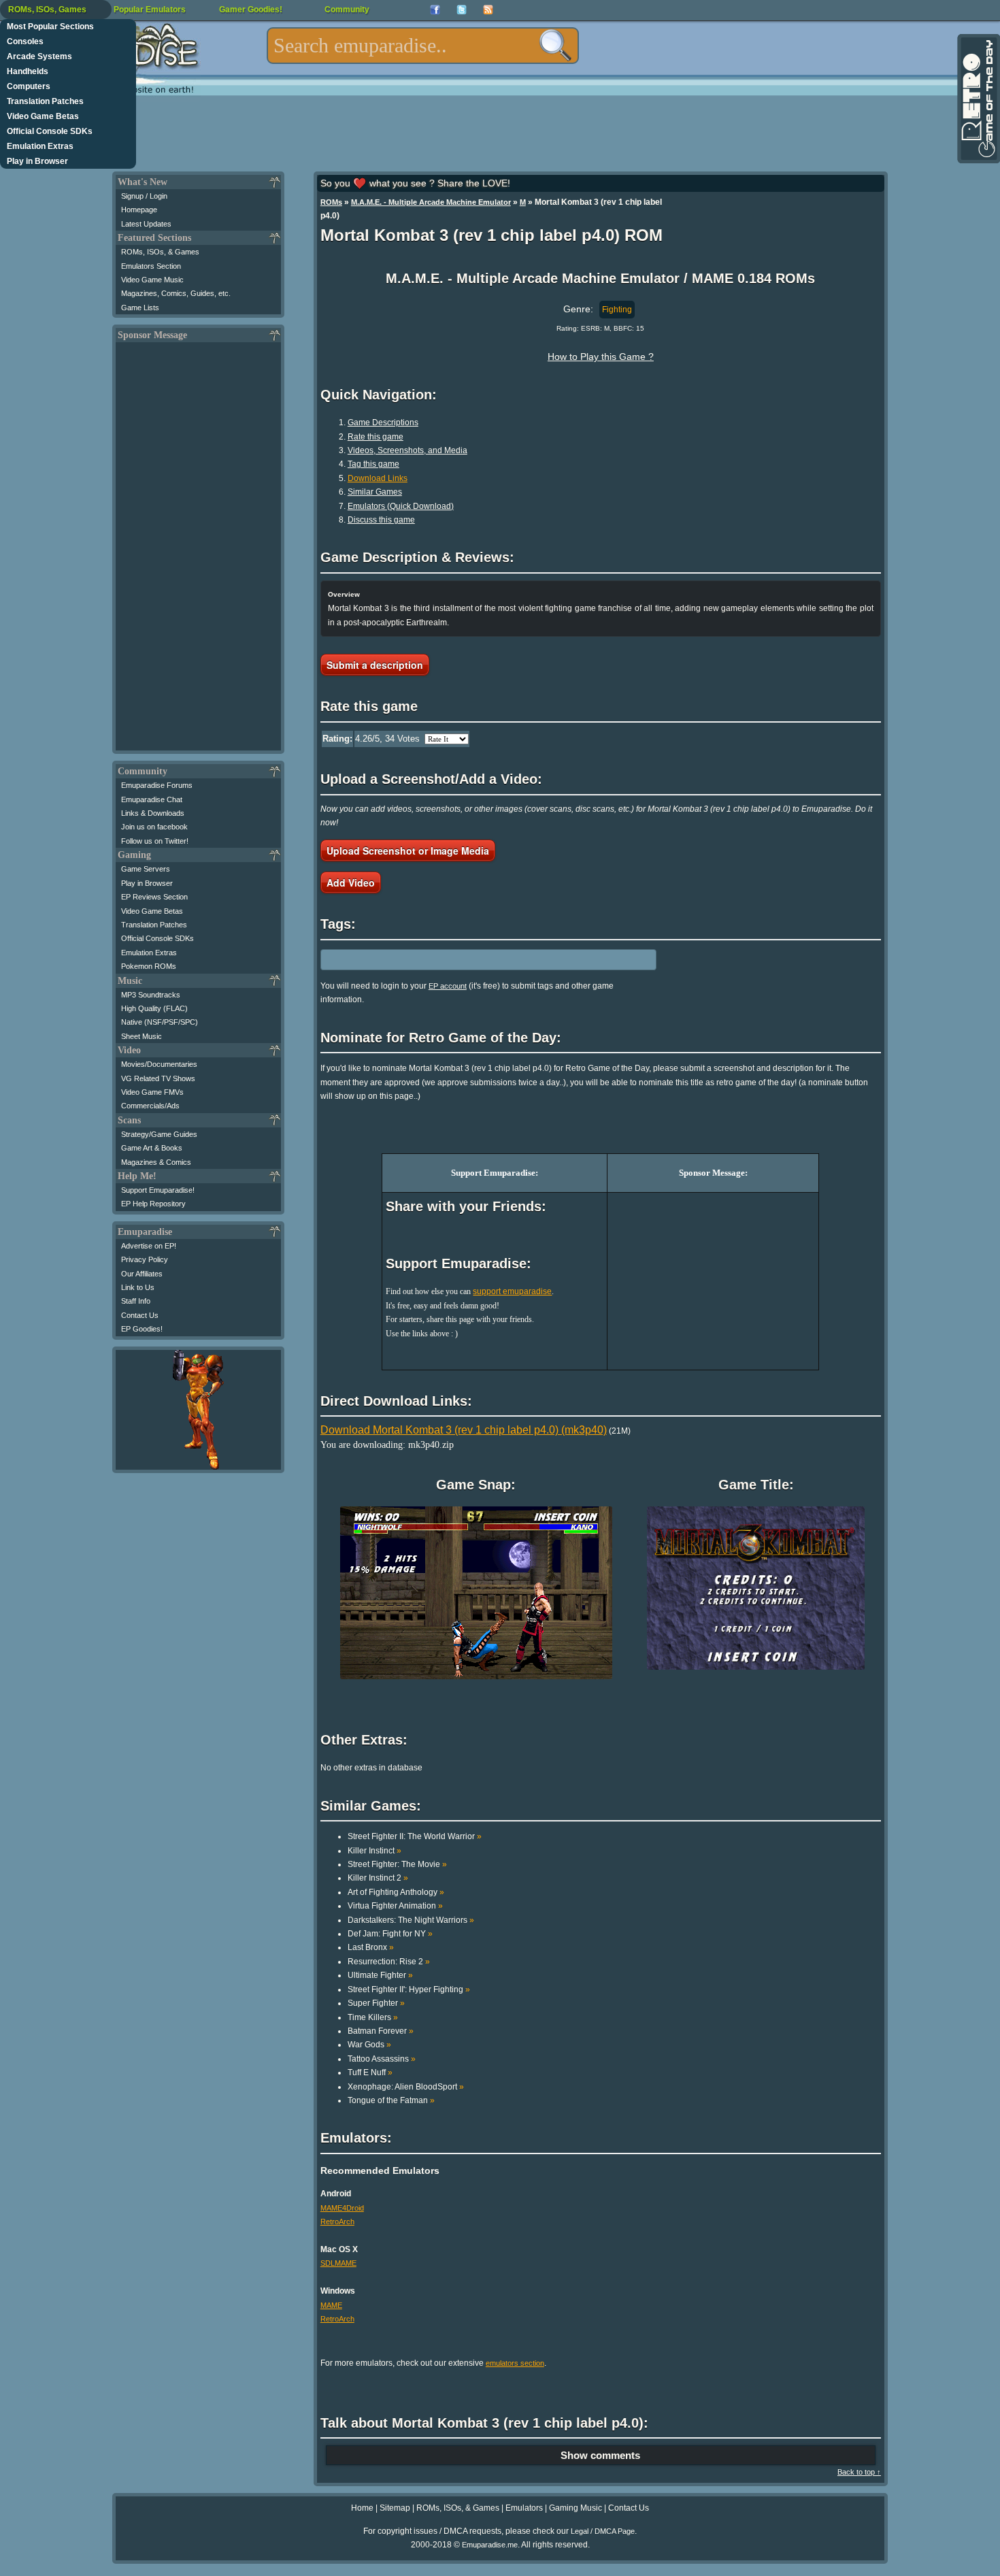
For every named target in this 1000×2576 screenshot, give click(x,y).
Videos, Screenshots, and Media (407, 450)
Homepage (139, 210)
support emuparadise (512, 1291)
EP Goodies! (142, 1329)
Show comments (600, 2455)
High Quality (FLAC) (154, 1008)
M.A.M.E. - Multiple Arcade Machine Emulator (431, 202)
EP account (448, 986)
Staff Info (136, 1301)
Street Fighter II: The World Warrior (415, 1836)
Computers (29, 86)
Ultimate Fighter (380, 1975)
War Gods (369, 2045)
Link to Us (138, 1287)
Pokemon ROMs (149, 966)
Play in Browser (37, 161)
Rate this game (376, 437)
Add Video (351, 882)
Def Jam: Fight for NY (390, 1934)
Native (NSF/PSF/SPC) (160, 1022)
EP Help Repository (153, 1204)
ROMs (331, 202)
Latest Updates (146, 224)
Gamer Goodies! (251, 10)
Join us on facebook (154, 827)
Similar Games (375, 492)
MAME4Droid (342, 2208)
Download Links (378, 478)
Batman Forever (381, 2031)
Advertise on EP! (149, 1246)
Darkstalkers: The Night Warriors (411, 1920)
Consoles (25, 42)
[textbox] (423, 46)
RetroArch (337, 2222)
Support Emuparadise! (158, 1190)
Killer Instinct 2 (378, 1878)
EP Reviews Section (154, 897)
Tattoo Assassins (382, 2059)
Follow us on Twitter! (155, 841)
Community (347, 10)
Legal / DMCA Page (603, 2531)
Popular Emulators (150, 10)
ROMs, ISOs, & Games (160, 252)
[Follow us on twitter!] (462, 10)
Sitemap (395, 2508)
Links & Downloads (153, 813)
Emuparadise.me (490, 2545)
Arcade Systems (39, 56)
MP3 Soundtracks (151, 995)
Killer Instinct (374, 1851)
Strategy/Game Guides (159, 1134)
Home (362, 2508)
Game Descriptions (383, 423)
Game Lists (140, 308)
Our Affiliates (142, 1274)
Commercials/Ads (150, 1106)
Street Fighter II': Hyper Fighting (409, 1989)
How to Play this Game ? (601, 357)
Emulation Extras (40, 146)
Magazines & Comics (156, 1162)
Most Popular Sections (50, 27)
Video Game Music (152, 280)
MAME (331, 2305)
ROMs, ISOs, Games (47, 10)
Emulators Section (151, 266)
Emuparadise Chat (152, 799)
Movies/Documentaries (159, 1064)
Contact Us (140, 1315)
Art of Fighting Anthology (396, 1892)
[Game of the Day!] (978, 99)
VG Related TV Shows (158, 1078)
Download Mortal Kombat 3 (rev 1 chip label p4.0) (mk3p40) (464, 1430)
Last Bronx (371, 1947)
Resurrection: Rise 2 (389, 1962)
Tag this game (373, 464)
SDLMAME (338, 2263)
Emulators (524, 2508)
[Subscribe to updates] (488, 10)
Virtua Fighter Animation (395, 1906)
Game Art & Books (152, 1148)
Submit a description (375, 665)
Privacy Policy (145, 1259)
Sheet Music (141, 1036)
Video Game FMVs (152, 1092)
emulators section (515, 2363)
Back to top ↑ (859, 2472)
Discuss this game (381, 520)
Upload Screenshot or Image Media (408, 851)
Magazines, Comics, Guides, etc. (176, 293)
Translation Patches (45, 101)
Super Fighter (376, 2003)
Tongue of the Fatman (391, 2100)
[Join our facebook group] (435, 10)
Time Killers (373, 2017)
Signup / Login (144, 196)
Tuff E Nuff (370, 2073)
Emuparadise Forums (157, 785)
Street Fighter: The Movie (397, 1864)
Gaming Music (576, 2508)
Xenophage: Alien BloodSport (406, 2087)
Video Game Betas (43, 116)
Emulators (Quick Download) (401, 506)
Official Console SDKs (50, 131)
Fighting (617, 310)
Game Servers (146, 869)
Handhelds (28, 71)
